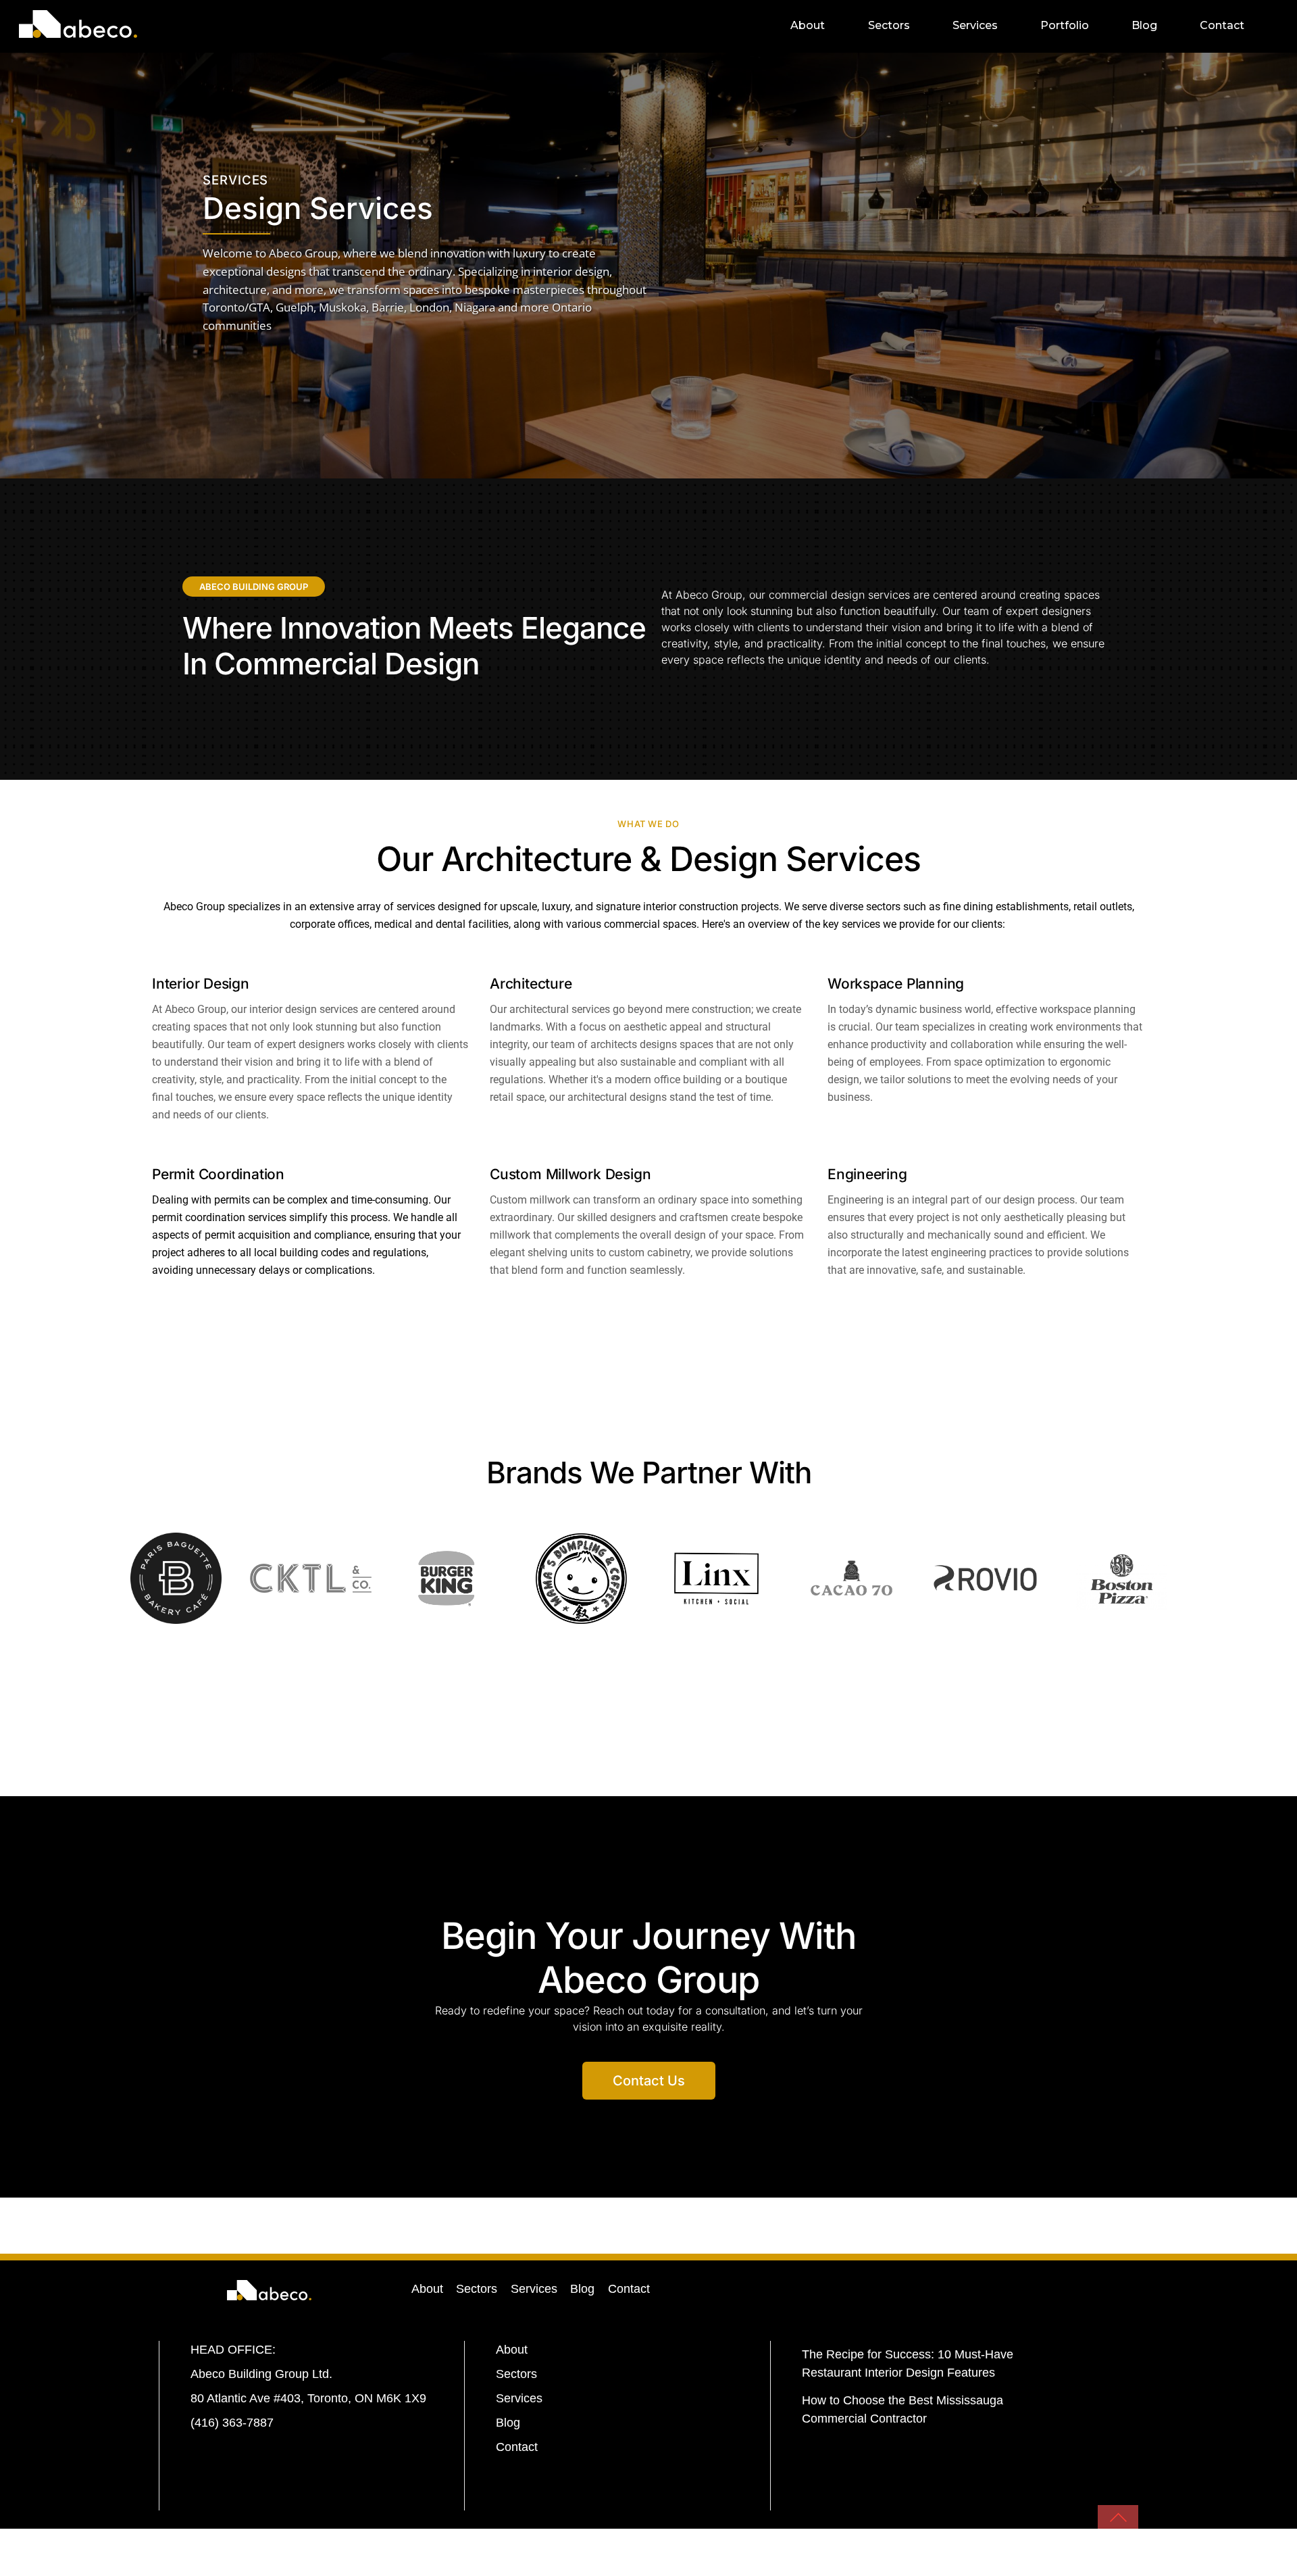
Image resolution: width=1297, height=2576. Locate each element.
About (808, 25)
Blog (1144, 25)
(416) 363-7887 (232, 2423)
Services (975, 25)
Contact (1222, 25)
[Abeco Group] (78, 29)
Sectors (889, 25)
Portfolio (1065, 25)
